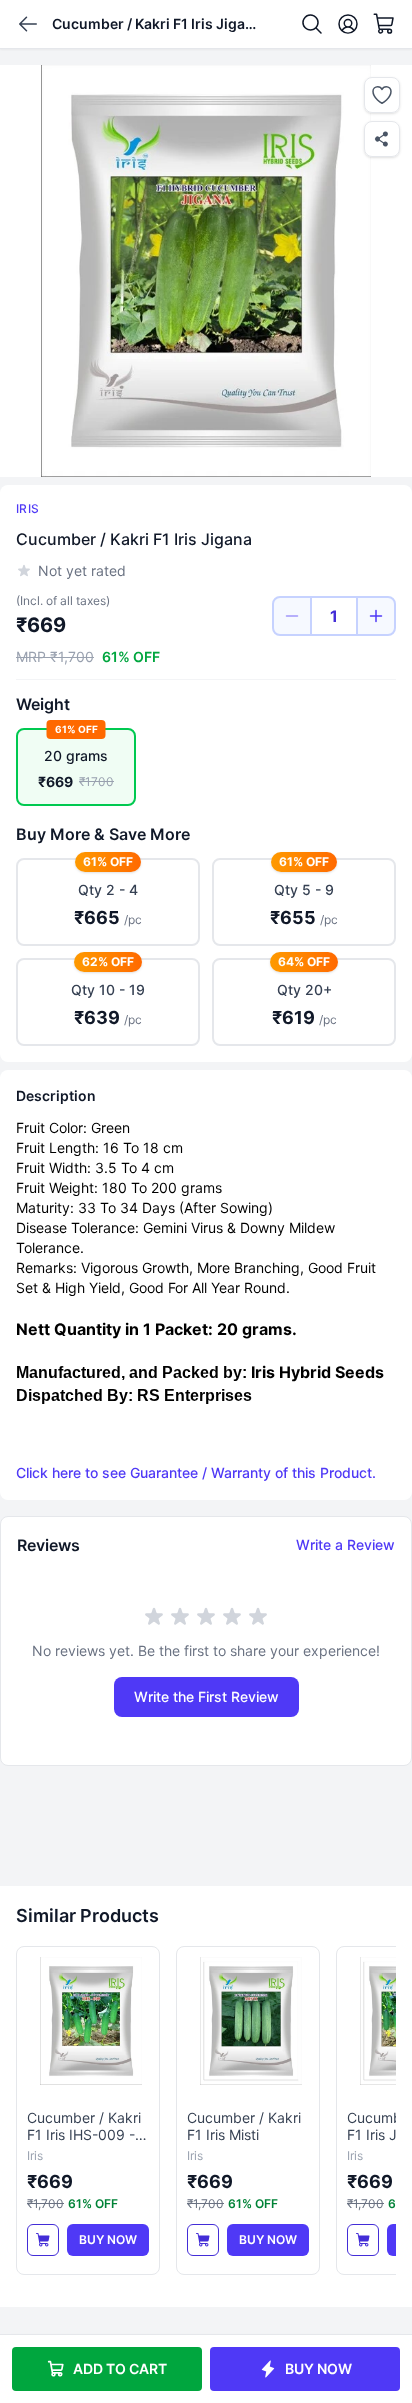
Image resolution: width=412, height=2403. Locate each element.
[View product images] (206, 271)
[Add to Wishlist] (382, 95)
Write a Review (345, 1544)
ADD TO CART (120, 2368)
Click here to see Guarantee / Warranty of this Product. (196, 1472)
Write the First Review (206, 1696)
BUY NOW (318, 2368)
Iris (27, 508)
